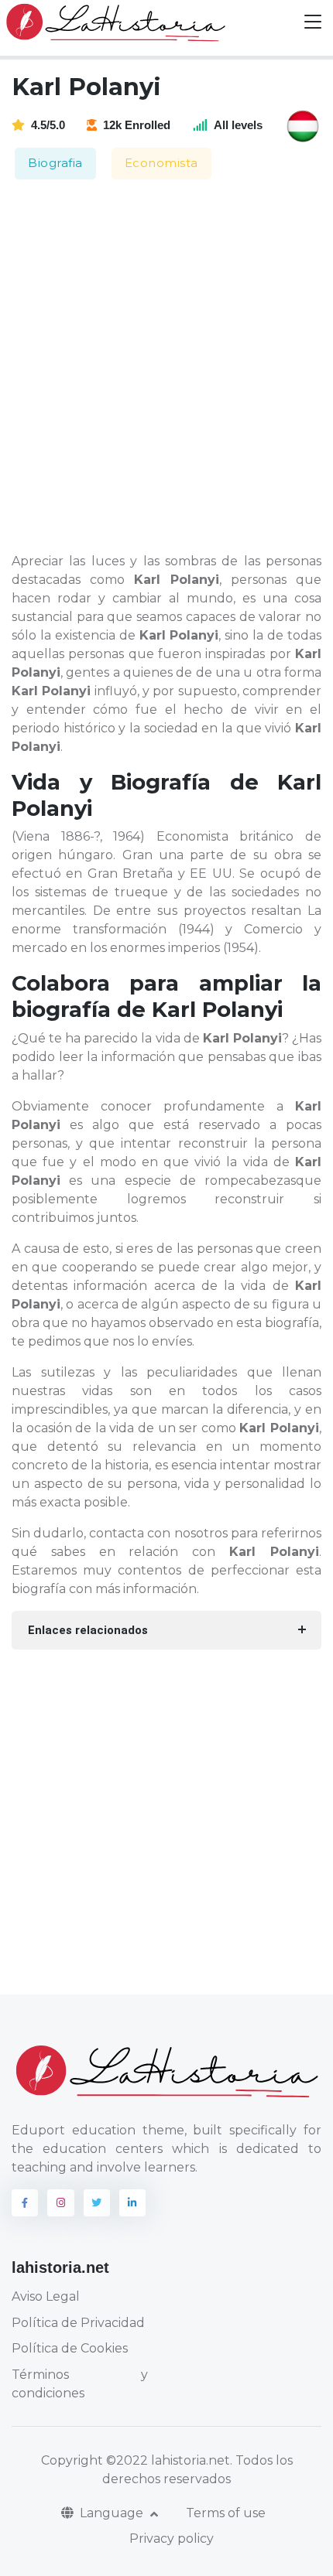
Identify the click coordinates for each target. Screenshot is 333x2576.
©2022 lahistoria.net (168, 2460)
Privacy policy (172, 2538)
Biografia (55, 163)
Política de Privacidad (78, 2323)
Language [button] (113, 2513)
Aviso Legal (46, 2296)
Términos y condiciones (80, 2384)
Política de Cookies (70, 2348)
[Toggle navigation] (313, 22)
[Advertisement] (166, 367)
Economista (161, 163)
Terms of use (226, 2513)
